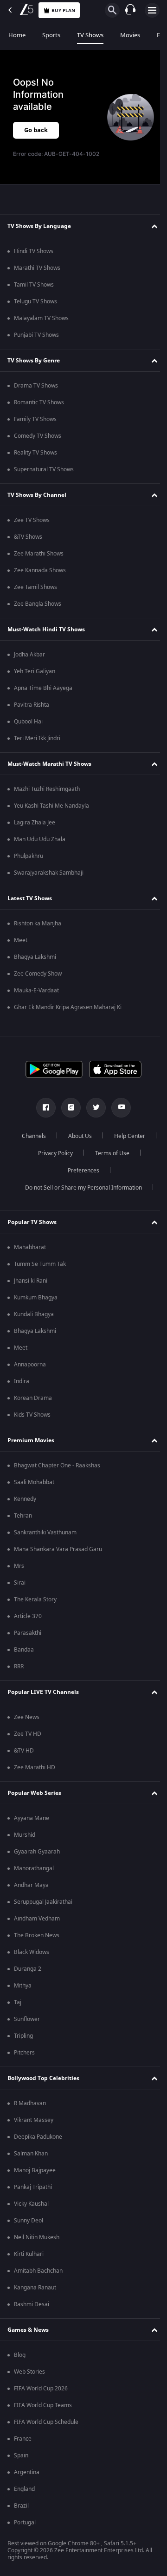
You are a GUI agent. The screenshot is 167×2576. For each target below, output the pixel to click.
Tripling (23, 2044)
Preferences (109, 1179)
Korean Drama (33, 1406)
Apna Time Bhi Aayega (43, 696)
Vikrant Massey (34, 2128)
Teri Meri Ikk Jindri (37, 747)
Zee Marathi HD (35, 1776)
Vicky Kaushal (31, 2212)
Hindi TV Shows (34, 260)
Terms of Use (53, 1179)
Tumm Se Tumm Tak (40, 1272)
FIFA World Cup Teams (43, 2414)
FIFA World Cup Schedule (46, 2430)
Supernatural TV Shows (44, 478)
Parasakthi (28, 1641)
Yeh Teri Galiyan (35, 680)
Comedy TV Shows (38, 444)
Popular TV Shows (32, 1231)
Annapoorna (30, 1373)
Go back (36, 130)
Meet (21, 949)
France (23, 2447)
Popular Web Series (34, 1801)
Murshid (25, 1843)
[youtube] (118, 1116)
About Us (103, 1144)
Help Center (52, 1162)
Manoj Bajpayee (35, 2179)
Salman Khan (31, 2162)
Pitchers (24, 2061)
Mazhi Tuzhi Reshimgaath (47, 797)
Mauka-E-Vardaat (36, 999)
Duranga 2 (28, 1977)
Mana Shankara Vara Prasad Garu (58, 1558)
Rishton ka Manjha (38, 932)
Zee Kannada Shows (40, 579)
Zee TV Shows (32, 529)
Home (17, 35)
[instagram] (68, 1116)
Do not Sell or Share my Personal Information (80, 1196)
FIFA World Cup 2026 (41, 2397)
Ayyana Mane (32, 1827)
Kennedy (25, 1507)
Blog (20, 2363)
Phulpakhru (29, 864)
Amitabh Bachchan (38, 2279)
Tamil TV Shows (34, 293)
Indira (22, 1390)
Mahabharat (30, 1256)
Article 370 (28, 1625)
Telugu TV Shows (35, 310)
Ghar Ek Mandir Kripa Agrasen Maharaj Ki (68, 1016)
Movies (130, 35)
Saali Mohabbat (34, 1491)
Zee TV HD (28, 1742)
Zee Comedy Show (38, 982)
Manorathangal (34, 1877)
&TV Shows (28, 545)
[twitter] (93, 1116)
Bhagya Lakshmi (35, 965)
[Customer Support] (130, 10)
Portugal (25, 2531)
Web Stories (29, 2380)
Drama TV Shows (36, 394)
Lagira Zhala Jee (35, 831)
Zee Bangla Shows (38, 612)
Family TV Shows (35, 428)
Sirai (20, 1591)
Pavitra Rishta (32, 713)
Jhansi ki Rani (31, 1289)
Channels (57, 1144)
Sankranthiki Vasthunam (45, 1541)
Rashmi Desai (32, 2313)
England (24, 2497)
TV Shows (90, 35)
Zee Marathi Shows (39, 562)
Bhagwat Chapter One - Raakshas (57, 1474)
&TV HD (24, 1759)
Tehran (23, 1524)
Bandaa (24, 1658)
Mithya (23, 1994)
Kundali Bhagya (34, 1323)
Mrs (19, 1574)
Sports (51, 35)
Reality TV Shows (35, 461)
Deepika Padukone (38, 2145)
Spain (21, 2464)
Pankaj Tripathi (33, 2195)
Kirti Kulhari (29, 2262)
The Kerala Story (35, 1608)
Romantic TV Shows (39, 411)
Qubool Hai (28, 730)
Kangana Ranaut (35, 2296)
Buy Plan (63, 10)
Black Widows (32, 1960)
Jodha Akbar (29, 663)
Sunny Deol (29, 2229)
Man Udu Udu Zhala (40, 848)
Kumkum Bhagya (36, 1306)
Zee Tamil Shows (35, 595)
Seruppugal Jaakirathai (43, 1910)
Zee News (27, 1726)
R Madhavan (30, 2112)
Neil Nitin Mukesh (37, 2246)
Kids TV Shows (32, 1423)
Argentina (27, 2481)
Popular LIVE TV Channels (43, 1700)
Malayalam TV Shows (41, 327)
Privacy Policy (107, 1162)
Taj (18, 2011)
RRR (19, 1675)
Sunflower (27, 2027)
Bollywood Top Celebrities (43, 2087)
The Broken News (37, 1944)
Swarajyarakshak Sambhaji (49, 881)
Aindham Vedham (37, 1927)
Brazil (21, 2514)
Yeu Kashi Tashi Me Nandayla (51, 814)
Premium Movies (31, 1449)
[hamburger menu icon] (152, 10)
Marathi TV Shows (37, 276)
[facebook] (43, 1116)
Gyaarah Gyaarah (37, 1860)
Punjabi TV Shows (36, 343)
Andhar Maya (31, 1894)
